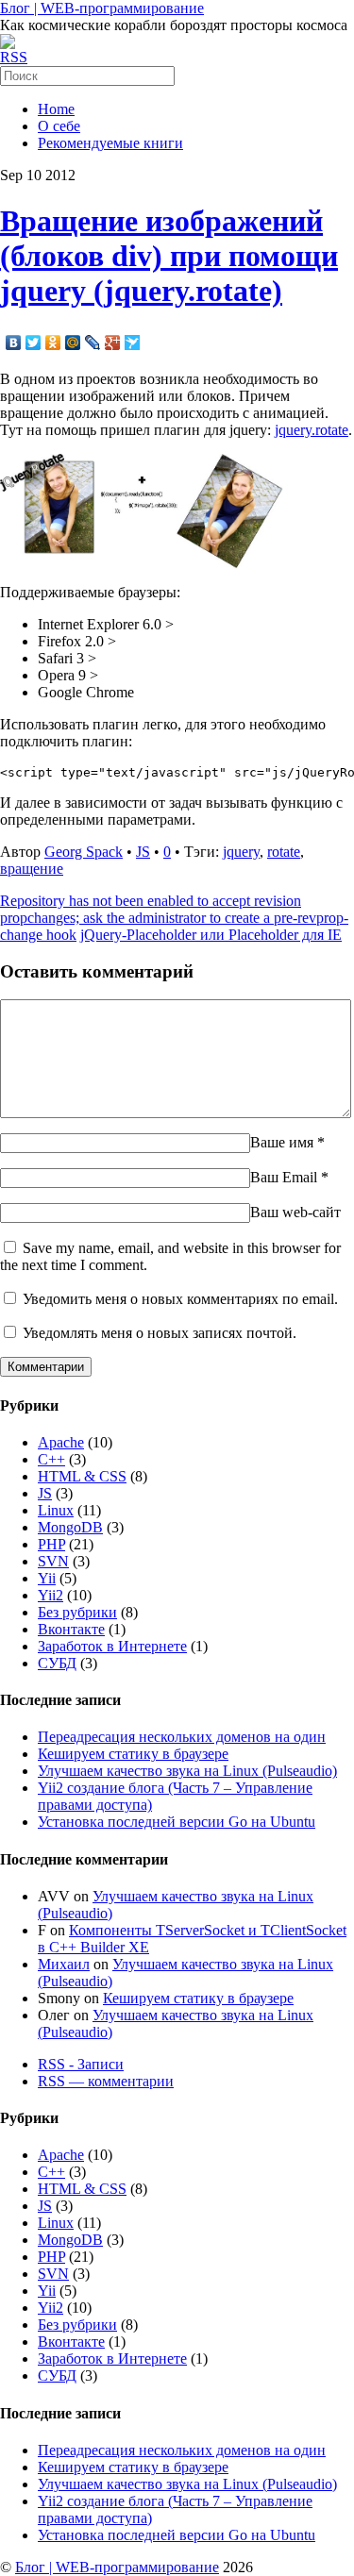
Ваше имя (282, 1142)
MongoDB (70, 1527)
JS (143, 852)
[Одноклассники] (53, 343)
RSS (14, 57)
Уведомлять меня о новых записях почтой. (160, 1333)
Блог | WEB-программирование (102, 8)
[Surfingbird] (133, 343)
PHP (51, 1544)
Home (56, 109)
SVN (53, 1561)
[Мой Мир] (73, 343)
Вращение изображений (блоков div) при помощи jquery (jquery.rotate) (169, 256)
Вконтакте (71, 1629)
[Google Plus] (113, 343)
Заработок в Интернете (112, 1646)
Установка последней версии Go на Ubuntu (177, 1822)
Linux (56, 1510)
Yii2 (51, 1595)
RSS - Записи (81, 2064)
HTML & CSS (82, 1476)
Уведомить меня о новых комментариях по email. (180, 1299)
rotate (284, 852)
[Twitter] (34, 343)
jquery (241, 852)
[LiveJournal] (93, 343)
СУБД (57, 1663)
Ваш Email (284, 1177)
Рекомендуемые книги (110, 143)
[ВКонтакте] (14, 343)
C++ (51, 1459)
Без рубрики (77, 1612)
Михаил (64, 1964)
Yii (47, 1578)
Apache (61, 1442)
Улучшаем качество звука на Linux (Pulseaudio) (187, 1771)
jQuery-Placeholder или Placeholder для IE (211, 935)
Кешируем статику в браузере (133, 1754)
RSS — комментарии (106, 2081)
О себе (59, 126)
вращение (32, 869)
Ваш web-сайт (295, 1212)
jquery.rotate (312, 430)
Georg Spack (84, 852)
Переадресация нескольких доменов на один (182, 1737)
